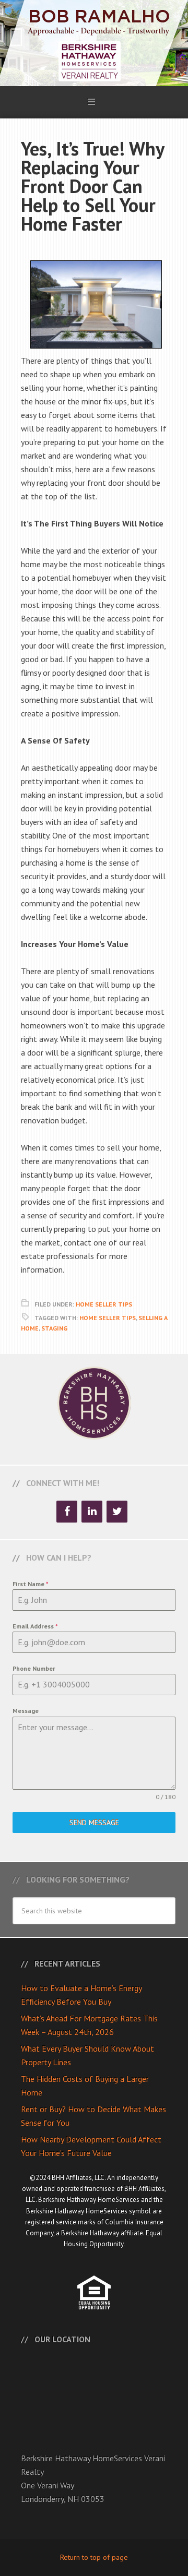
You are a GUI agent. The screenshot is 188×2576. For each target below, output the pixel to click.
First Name (31, 1584)
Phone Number (34, 1668)
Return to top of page (94, 2557)
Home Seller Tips (104, 1304)
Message (26, 1711)
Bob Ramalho (94, 43)
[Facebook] (67, 1512)
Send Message (94, 1823)
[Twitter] (117, 1512)
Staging (54, 1328)
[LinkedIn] (92, 1512)
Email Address (35, 1626)
